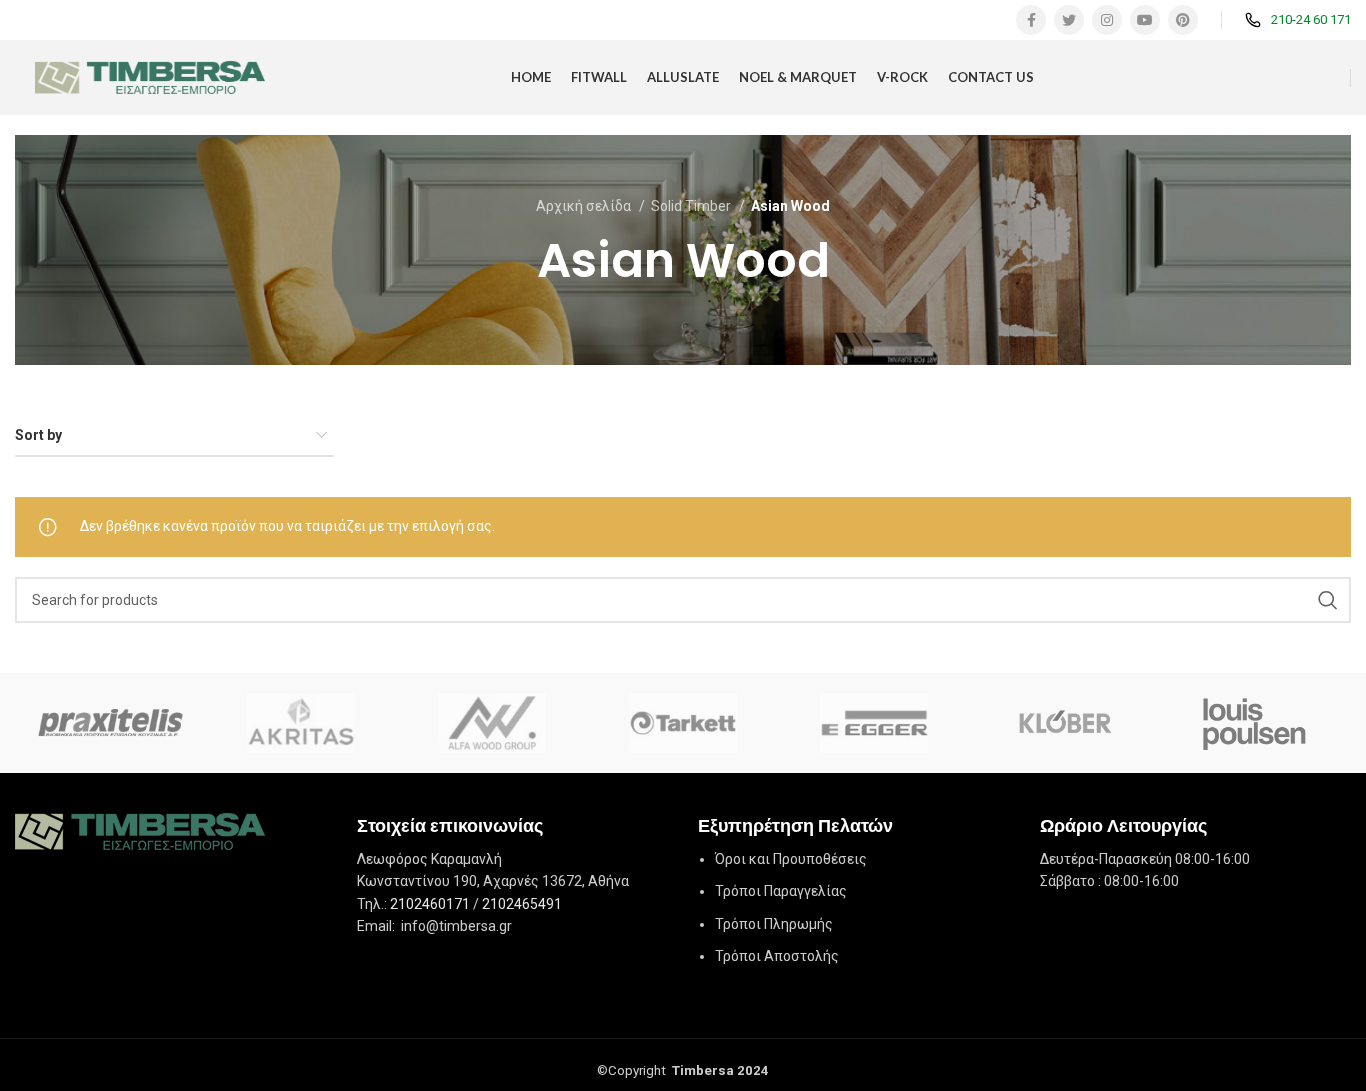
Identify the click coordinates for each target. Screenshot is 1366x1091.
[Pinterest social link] (1183, 20)
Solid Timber (692, 206)
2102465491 (522, 904)
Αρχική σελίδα (585, 206)
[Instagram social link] (1107, 20)
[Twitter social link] (1069, 20)
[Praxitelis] (110, 722)
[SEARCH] (1328, 600)
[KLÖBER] (1064, 723)
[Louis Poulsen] (1255, 723)
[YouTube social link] (1145, 20)
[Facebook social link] (1031, 20)
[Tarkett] (682, 723)
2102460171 (430, 904)
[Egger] (873, 723)
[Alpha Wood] (492, 723)
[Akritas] (301, 723)
